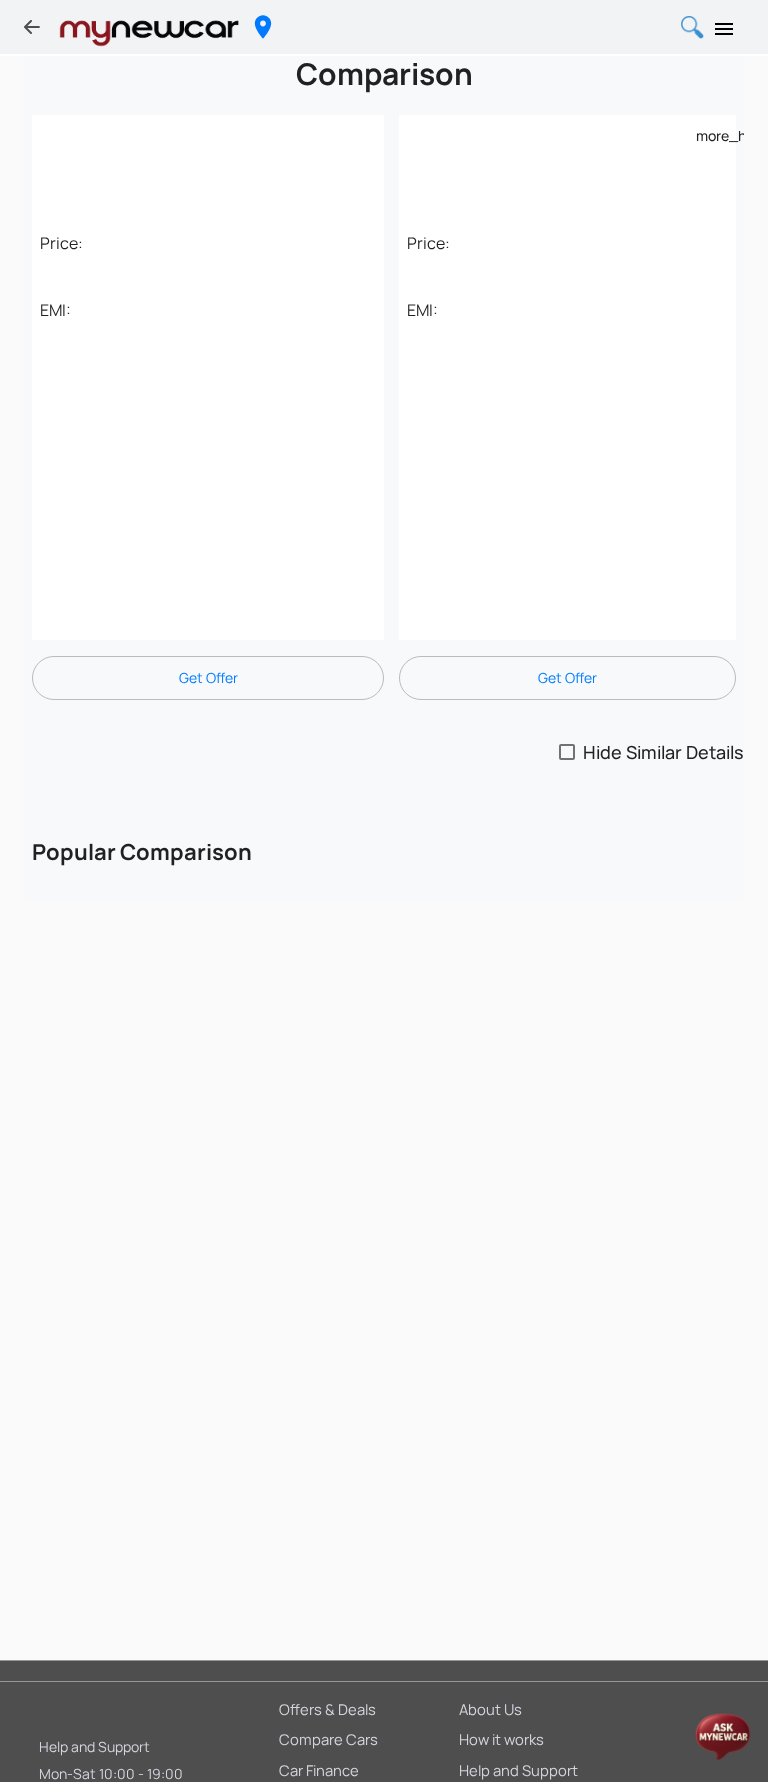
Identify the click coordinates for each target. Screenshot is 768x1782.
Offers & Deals (327, 1709)
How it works (501, 1739)
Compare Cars (328, 1739)
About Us (490, 1709)
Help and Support (94, 1746)
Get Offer (208, 677)
